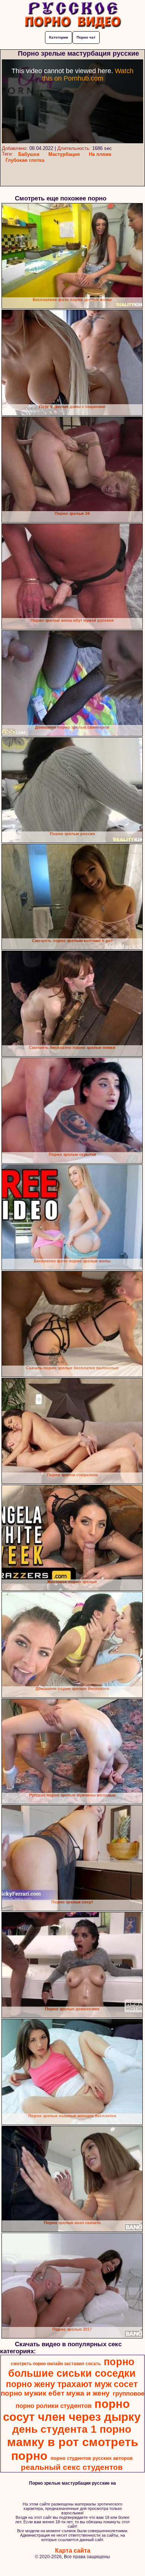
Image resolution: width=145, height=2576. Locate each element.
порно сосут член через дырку (72, 2410)
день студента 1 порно (72, 2429)
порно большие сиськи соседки (72, 2368)
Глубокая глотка (25, 160)
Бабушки (29, 154)
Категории (59, 37)
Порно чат (86, 37)
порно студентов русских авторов (92, 2458)
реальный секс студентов (72, 2467)
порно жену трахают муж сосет (72, 2384)
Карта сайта (73, 2551)
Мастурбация (64, 154)
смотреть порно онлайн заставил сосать (56, 2364)
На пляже (100, 154)
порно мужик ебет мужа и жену (55, 2393)
